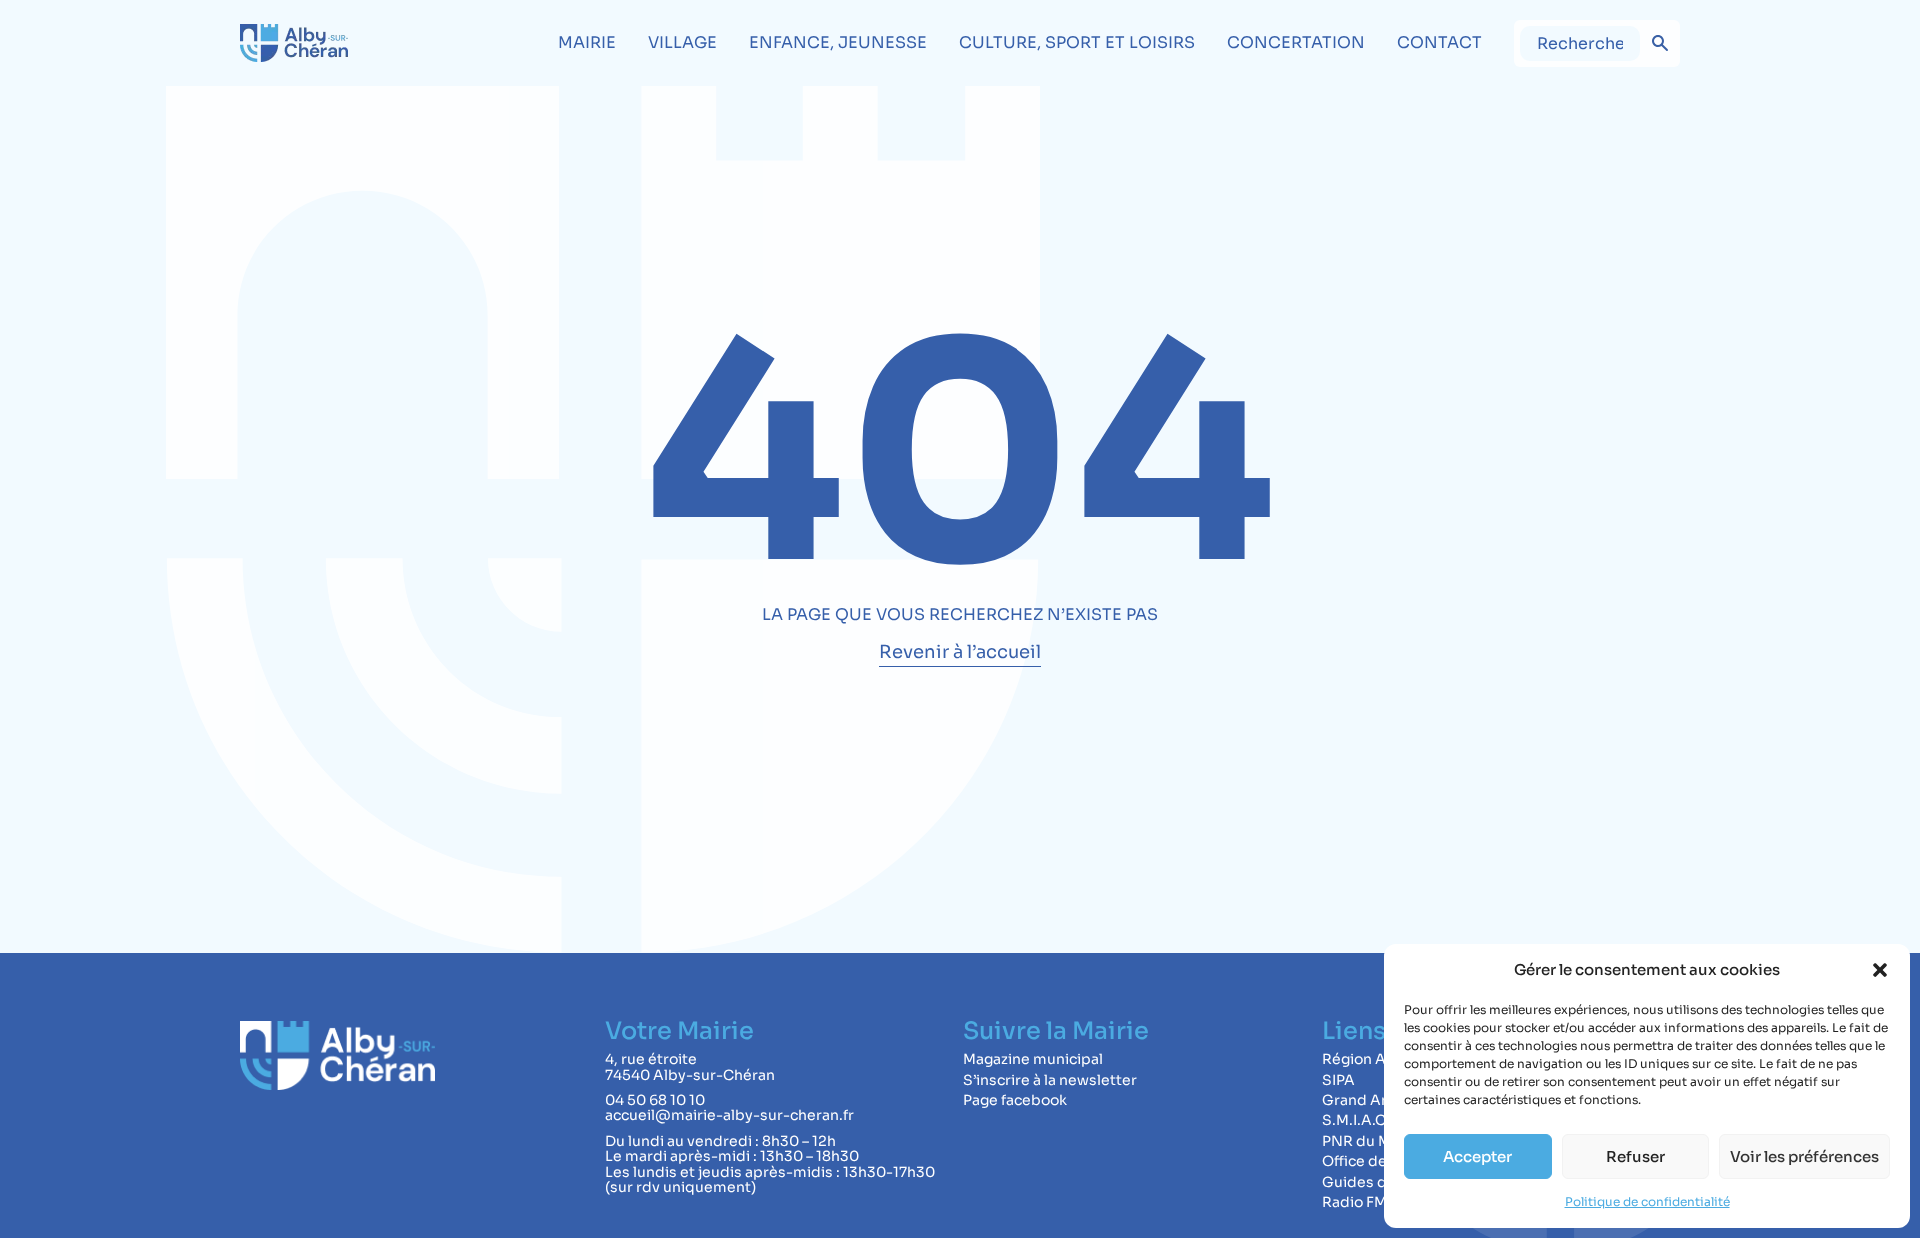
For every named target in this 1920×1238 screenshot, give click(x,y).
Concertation (1296, 42)
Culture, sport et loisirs (1077, 42)
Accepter (1477, 1156)
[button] (1880, 970)
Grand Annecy (1373, 1100)
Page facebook (1015, 1100)
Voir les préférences (1804, 1156)
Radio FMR (1359, 1202)
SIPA (1338, 1080)
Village (682, 42)
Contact (1439, 42)
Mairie (587, 42)
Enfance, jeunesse (838, 42)
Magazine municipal (1033, 1059)
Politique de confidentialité (1647, 1201)
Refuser (1635, 1156)
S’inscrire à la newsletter (1050, 1080)
